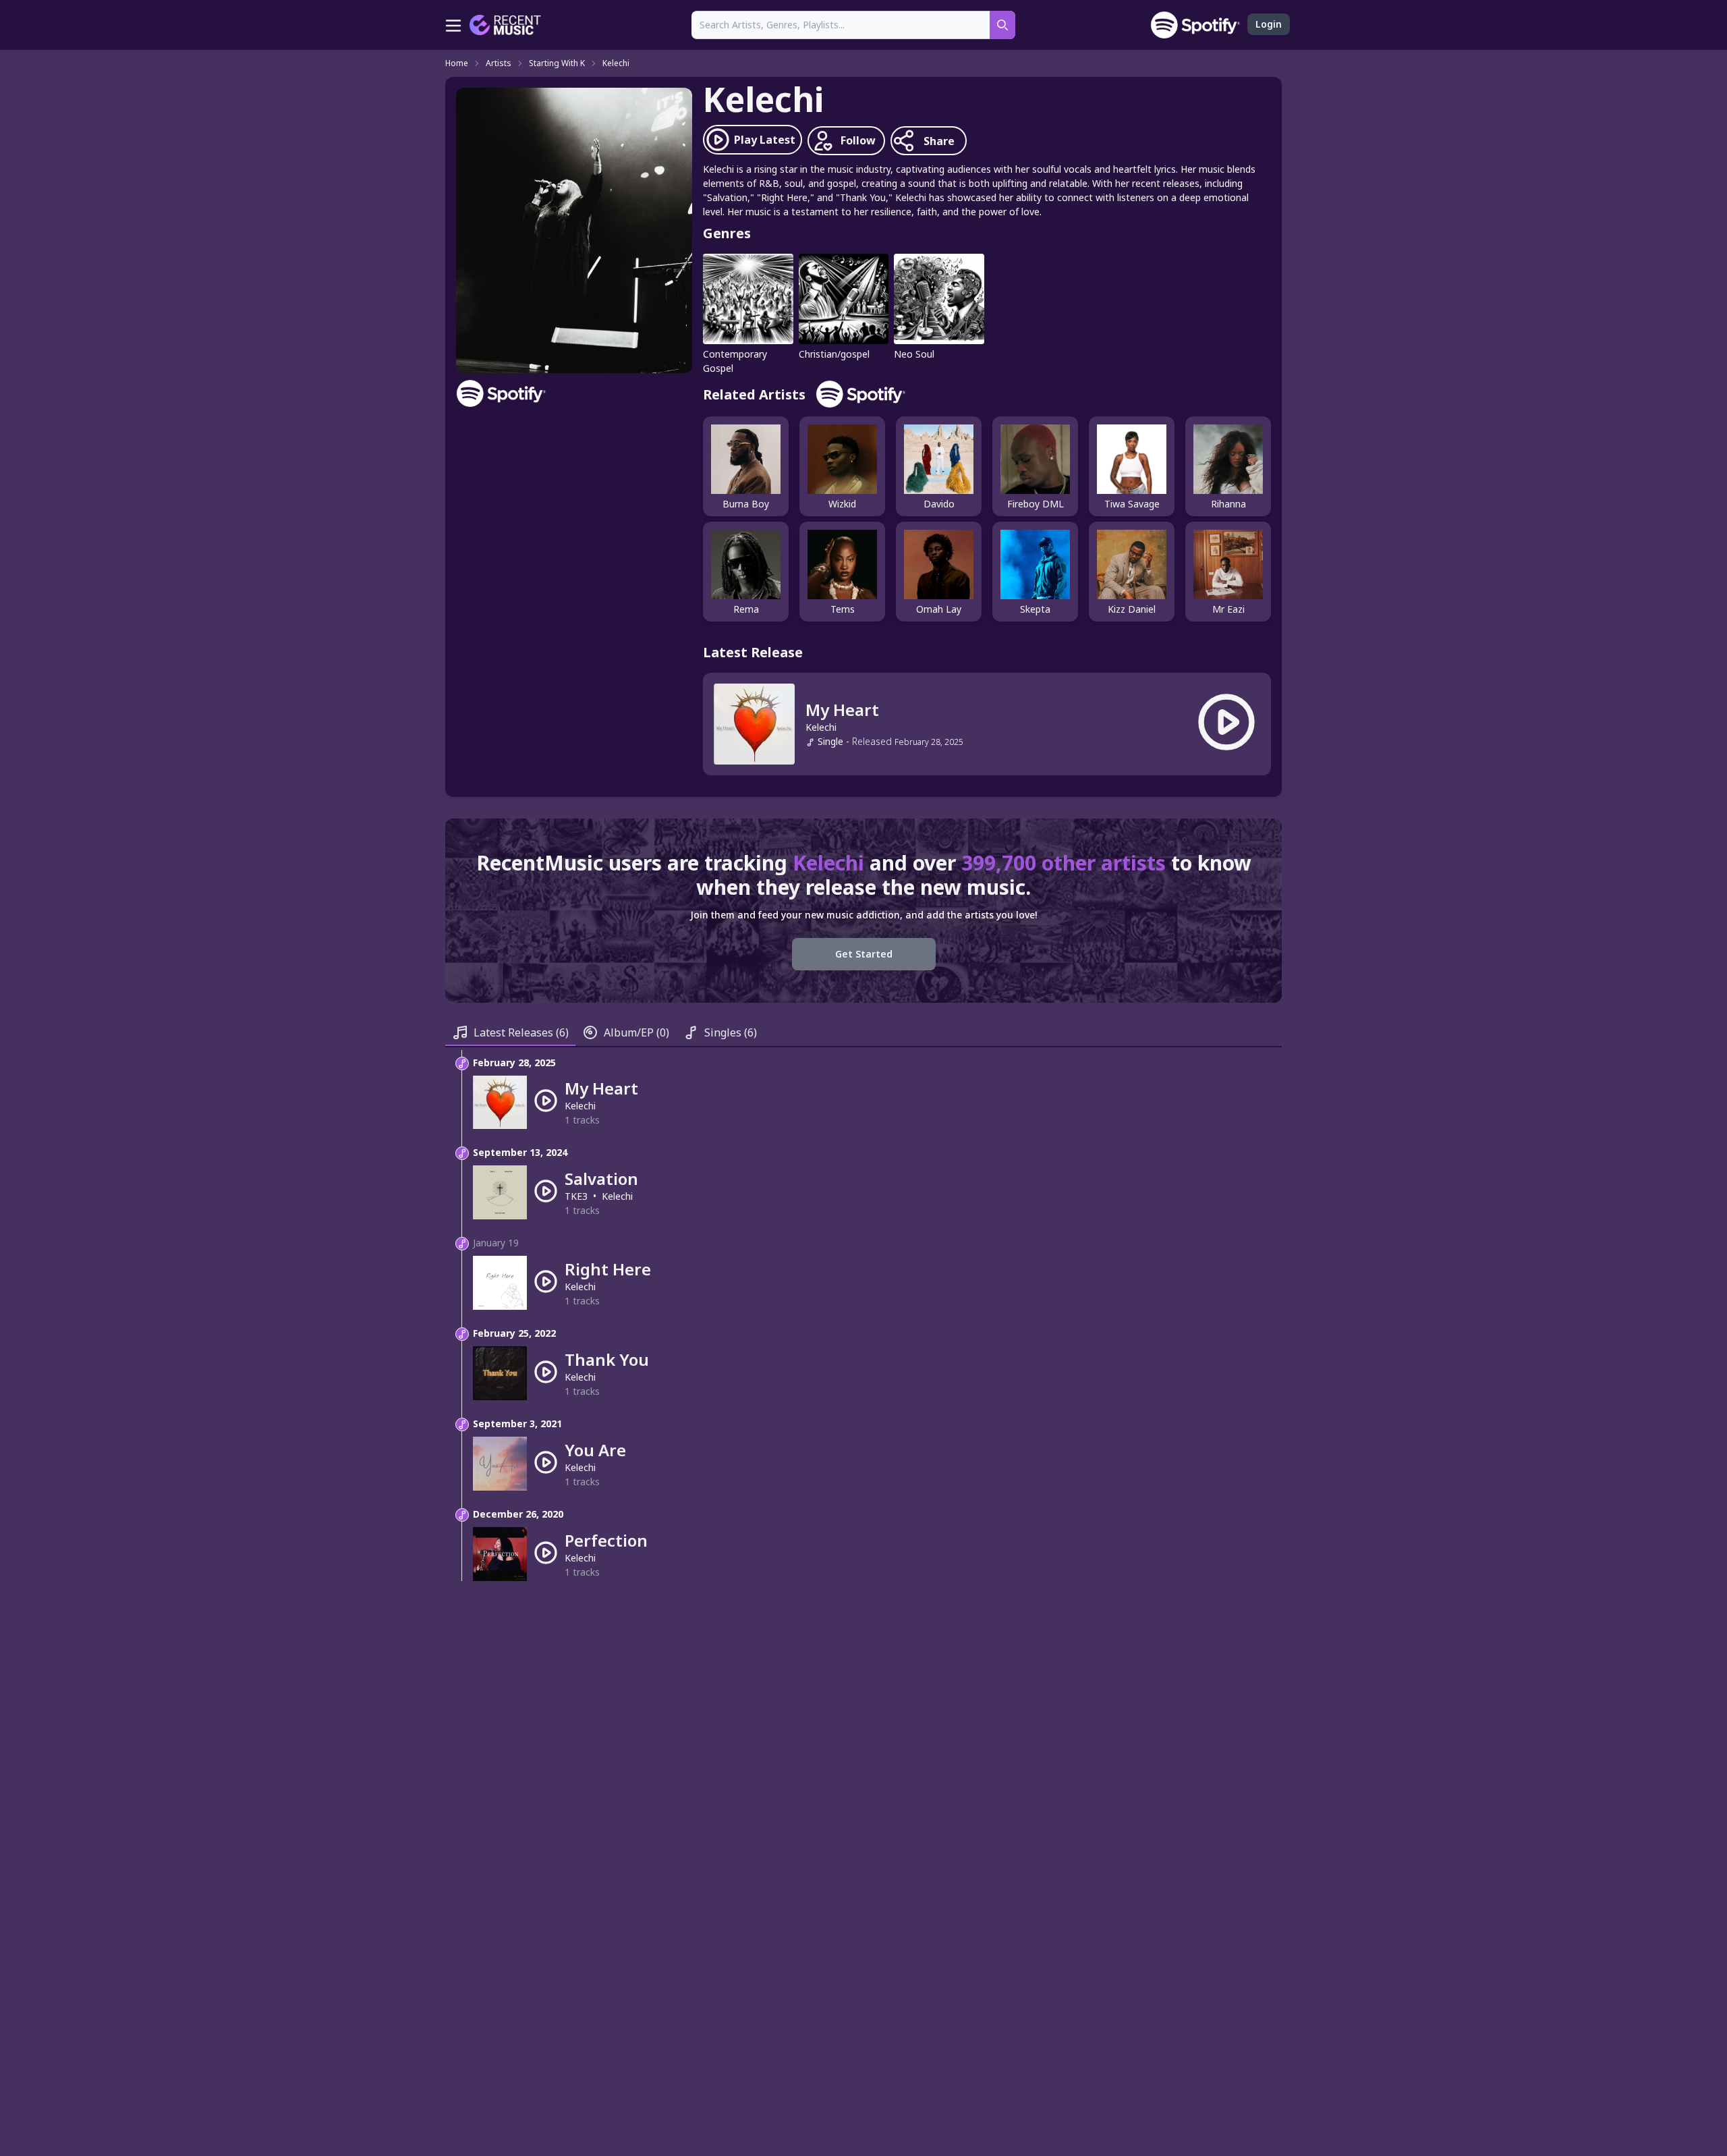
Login (1269, 24)
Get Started (864, 954)
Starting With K (557, 63)
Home (457, 63)
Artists (499, 63)
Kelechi (616, 63)
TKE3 (576, 1196)
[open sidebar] (453, 25)
